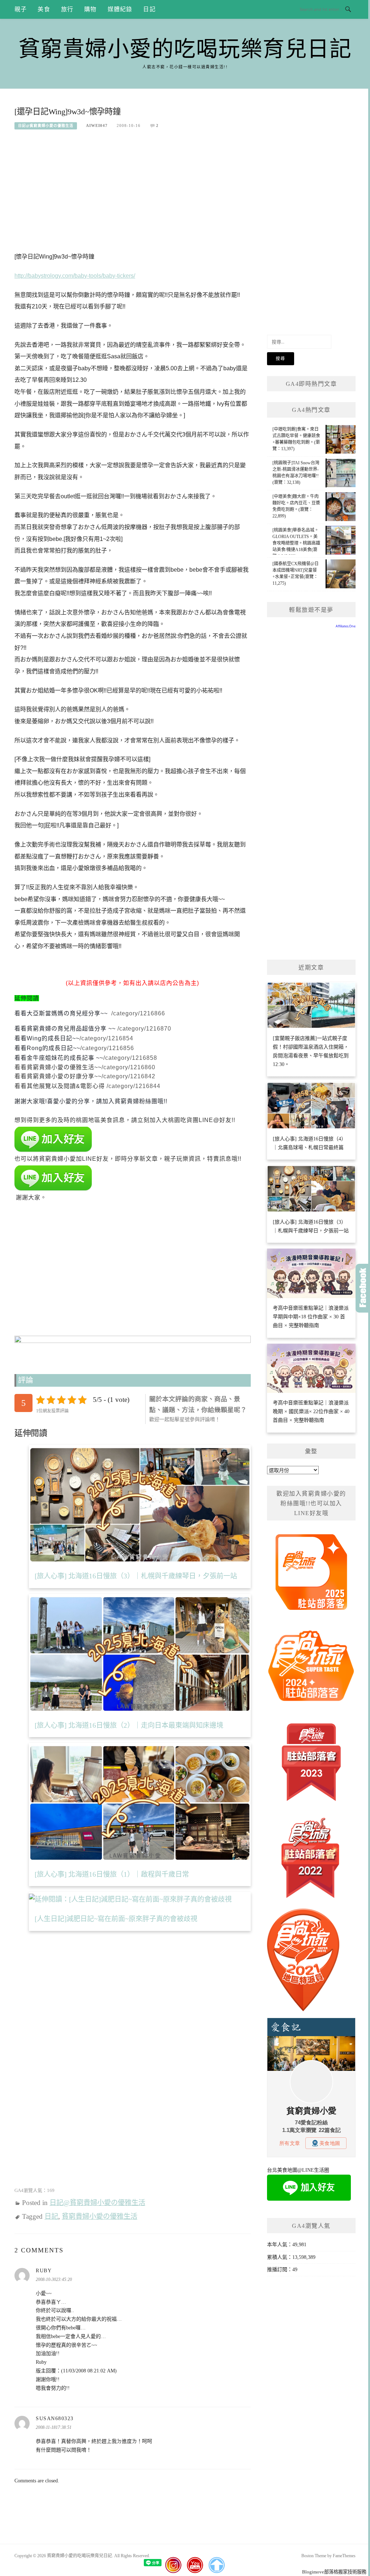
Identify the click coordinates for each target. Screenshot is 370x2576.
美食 (44, 9)
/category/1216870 (144, 1029)
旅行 (67, 9)
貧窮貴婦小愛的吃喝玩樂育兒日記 (185, 49)
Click (363, 1288)
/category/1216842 (128, 1076)
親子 (21, 9)
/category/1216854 (106, 1038)
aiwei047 (97, 125)
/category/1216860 (128, 1067)
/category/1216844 (134, 1086)
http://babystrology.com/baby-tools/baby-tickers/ (75, 276)
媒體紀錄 (120, 9)
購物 (90, 9)
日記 (149, 9)
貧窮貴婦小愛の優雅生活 (100, 2216)
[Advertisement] (133, 193)
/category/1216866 (137, 1013)
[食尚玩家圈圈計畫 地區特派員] (311, 1575)
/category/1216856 (107, 1048)
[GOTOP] (216, 2565)
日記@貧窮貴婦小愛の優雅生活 (46, 126)
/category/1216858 (130, 1058)
